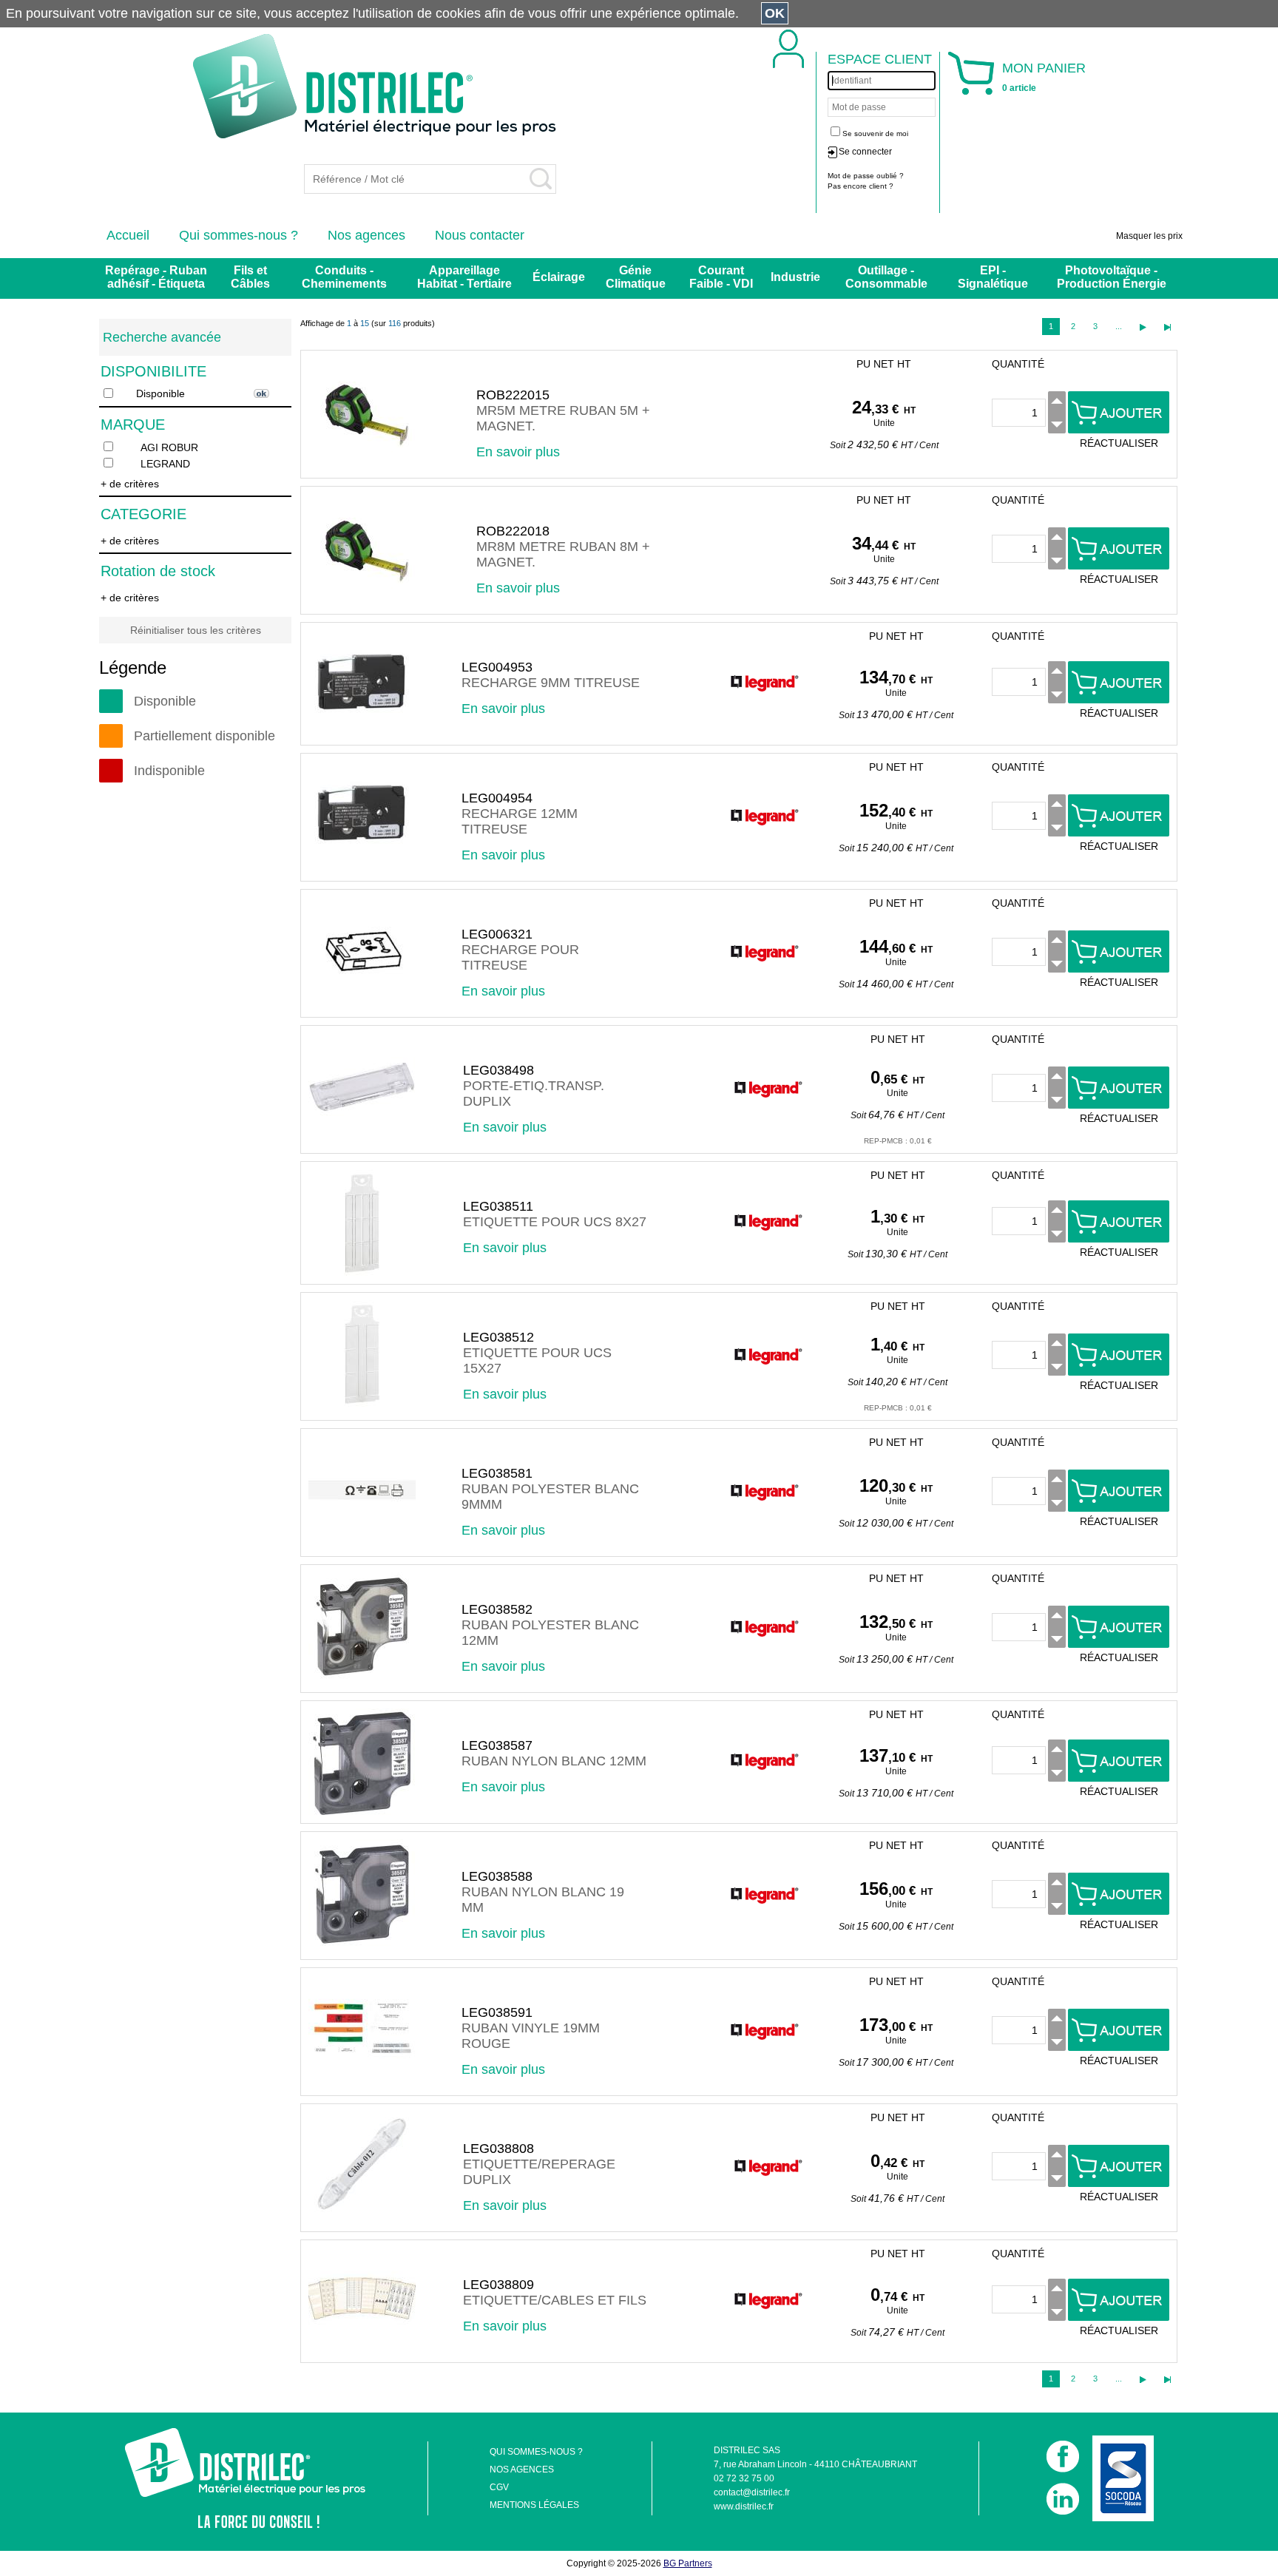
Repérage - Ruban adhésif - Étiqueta (156, 277)
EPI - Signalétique (993, 277)
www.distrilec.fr (744, 2506)
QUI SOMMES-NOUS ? (536, 2452)
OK (775, 13)
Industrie (795, 277)
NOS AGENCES (522, 2469)
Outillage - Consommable (886, 277)
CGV (499, 2487)
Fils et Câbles (250, 277)
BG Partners (688, 2563)
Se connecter (865, 152)
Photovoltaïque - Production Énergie (1112, 277)
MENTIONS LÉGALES (534, 2505)
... (1119, 326)
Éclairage (559, 277)
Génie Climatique (636, 277)
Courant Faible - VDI (721, 277)
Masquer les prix (1149, 236)
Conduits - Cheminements (344, 277)
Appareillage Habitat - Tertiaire (464, 277)
